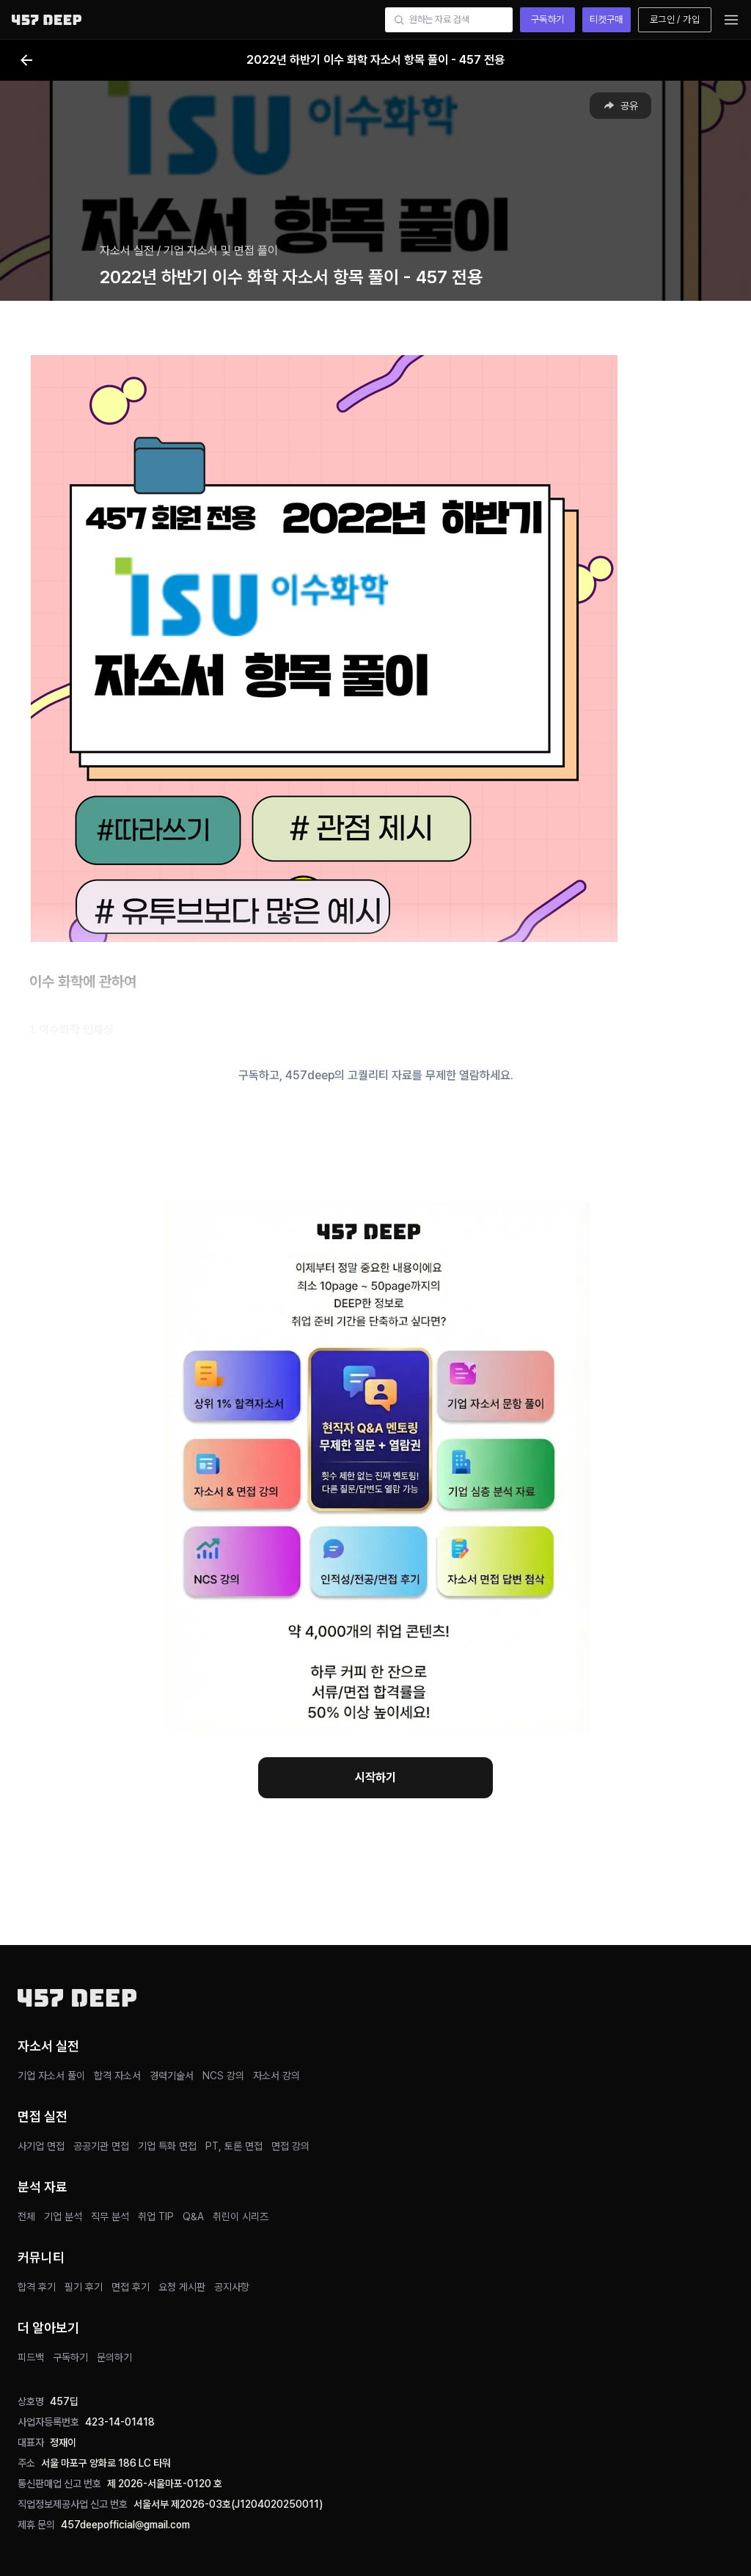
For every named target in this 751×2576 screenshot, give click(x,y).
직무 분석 (110, 2216)
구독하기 (548, 19)
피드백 (31, 2357)
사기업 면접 (41, 2146)
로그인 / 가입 (675, 19)
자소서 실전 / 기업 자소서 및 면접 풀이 (189, 251)
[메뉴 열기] (731, 20)
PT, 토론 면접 (234, 2146)
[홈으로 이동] (47, 19)
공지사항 (232, 2287)
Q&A (193, 2216)
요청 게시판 (182, 2287)
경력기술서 (172, 2076)
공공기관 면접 (101, 2146)
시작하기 (375, 1777)
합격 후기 (37, 2287)
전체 (26, 2216)
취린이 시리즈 (241, 2216)
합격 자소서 (117, 2076)
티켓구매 (607, 19)
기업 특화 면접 (167, 2146)
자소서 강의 (276, 2076)
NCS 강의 (223, 2076)
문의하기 (114, 2357)
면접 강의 (290, 2146)
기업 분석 (63, 2216)
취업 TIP (156, 2216)
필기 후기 (84, 2287)
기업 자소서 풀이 (51, 2076)
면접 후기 (131, 2287)
